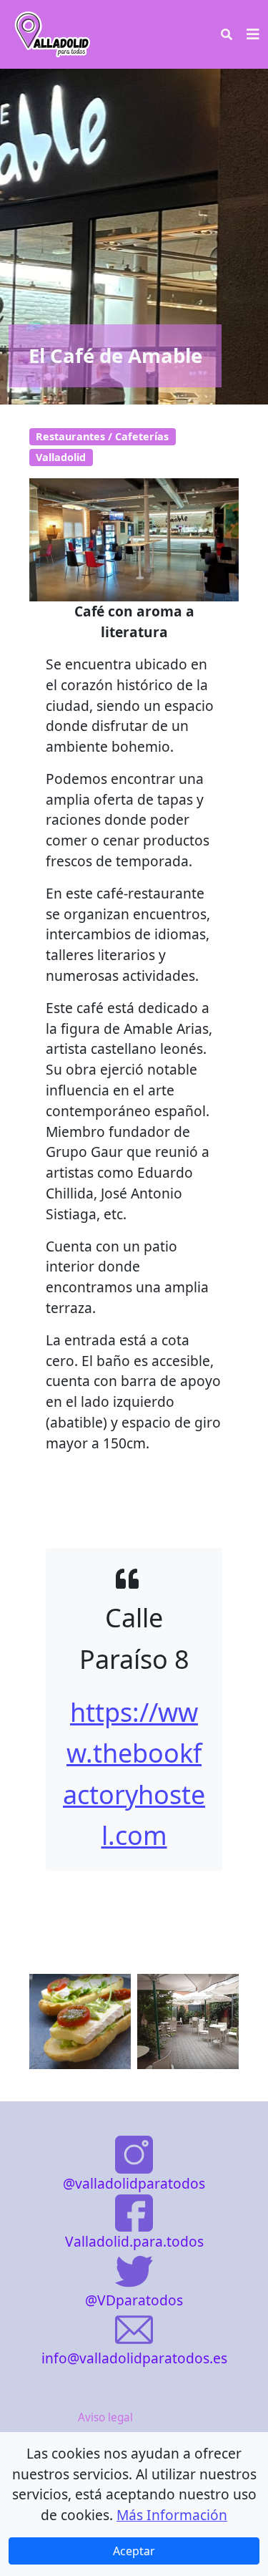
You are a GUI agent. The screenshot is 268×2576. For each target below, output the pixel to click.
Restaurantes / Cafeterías (102, 436)
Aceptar (134, 2551)
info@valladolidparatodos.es (134, 2358)
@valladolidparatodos (134, 2183)
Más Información (172, 2515)
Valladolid (61, 457)
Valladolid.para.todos (134, 2241)
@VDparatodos (134, 2300)
